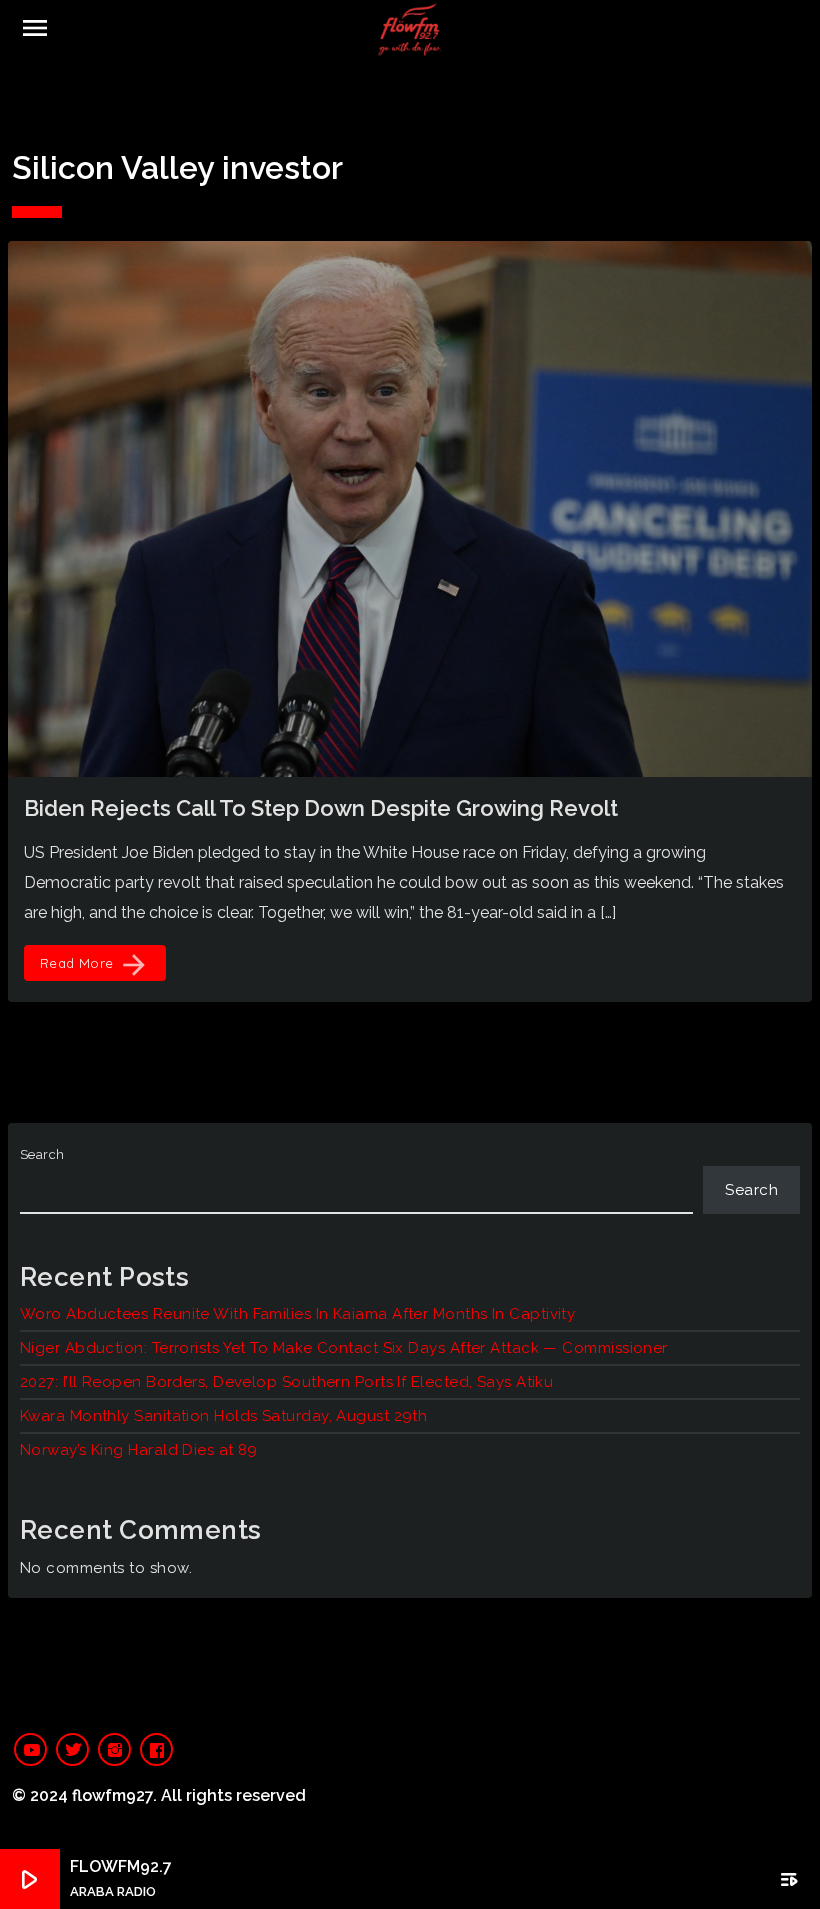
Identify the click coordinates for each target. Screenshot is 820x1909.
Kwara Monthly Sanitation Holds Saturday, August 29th (223, 1416)
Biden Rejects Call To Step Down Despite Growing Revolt (321, 808)
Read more (95, 965)
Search (42, 1154)
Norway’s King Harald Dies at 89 (141, 1450)
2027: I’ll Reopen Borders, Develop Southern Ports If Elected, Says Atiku (286, 1382)
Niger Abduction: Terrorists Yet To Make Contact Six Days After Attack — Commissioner (344, 1348)
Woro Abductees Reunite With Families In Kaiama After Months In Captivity (297, 1314)
